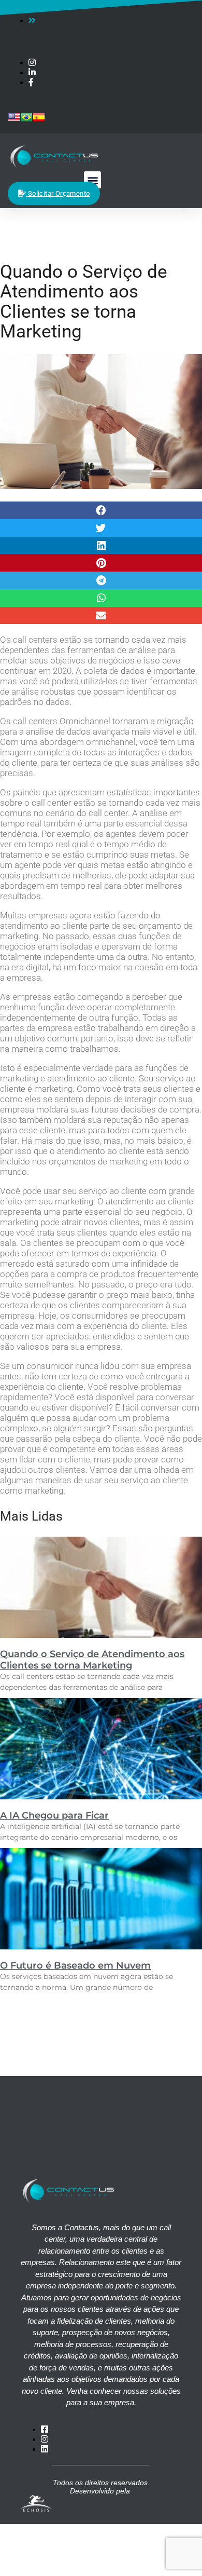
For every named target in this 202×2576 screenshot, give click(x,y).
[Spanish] (39, 121)
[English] (14, 121)
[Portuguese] (26, 121)
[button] (92, 180)
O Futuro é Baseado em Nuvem (75, 1965)
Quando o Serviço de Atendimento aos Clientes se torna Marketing (92, 1660)
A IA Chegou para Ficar (54, 1815)
